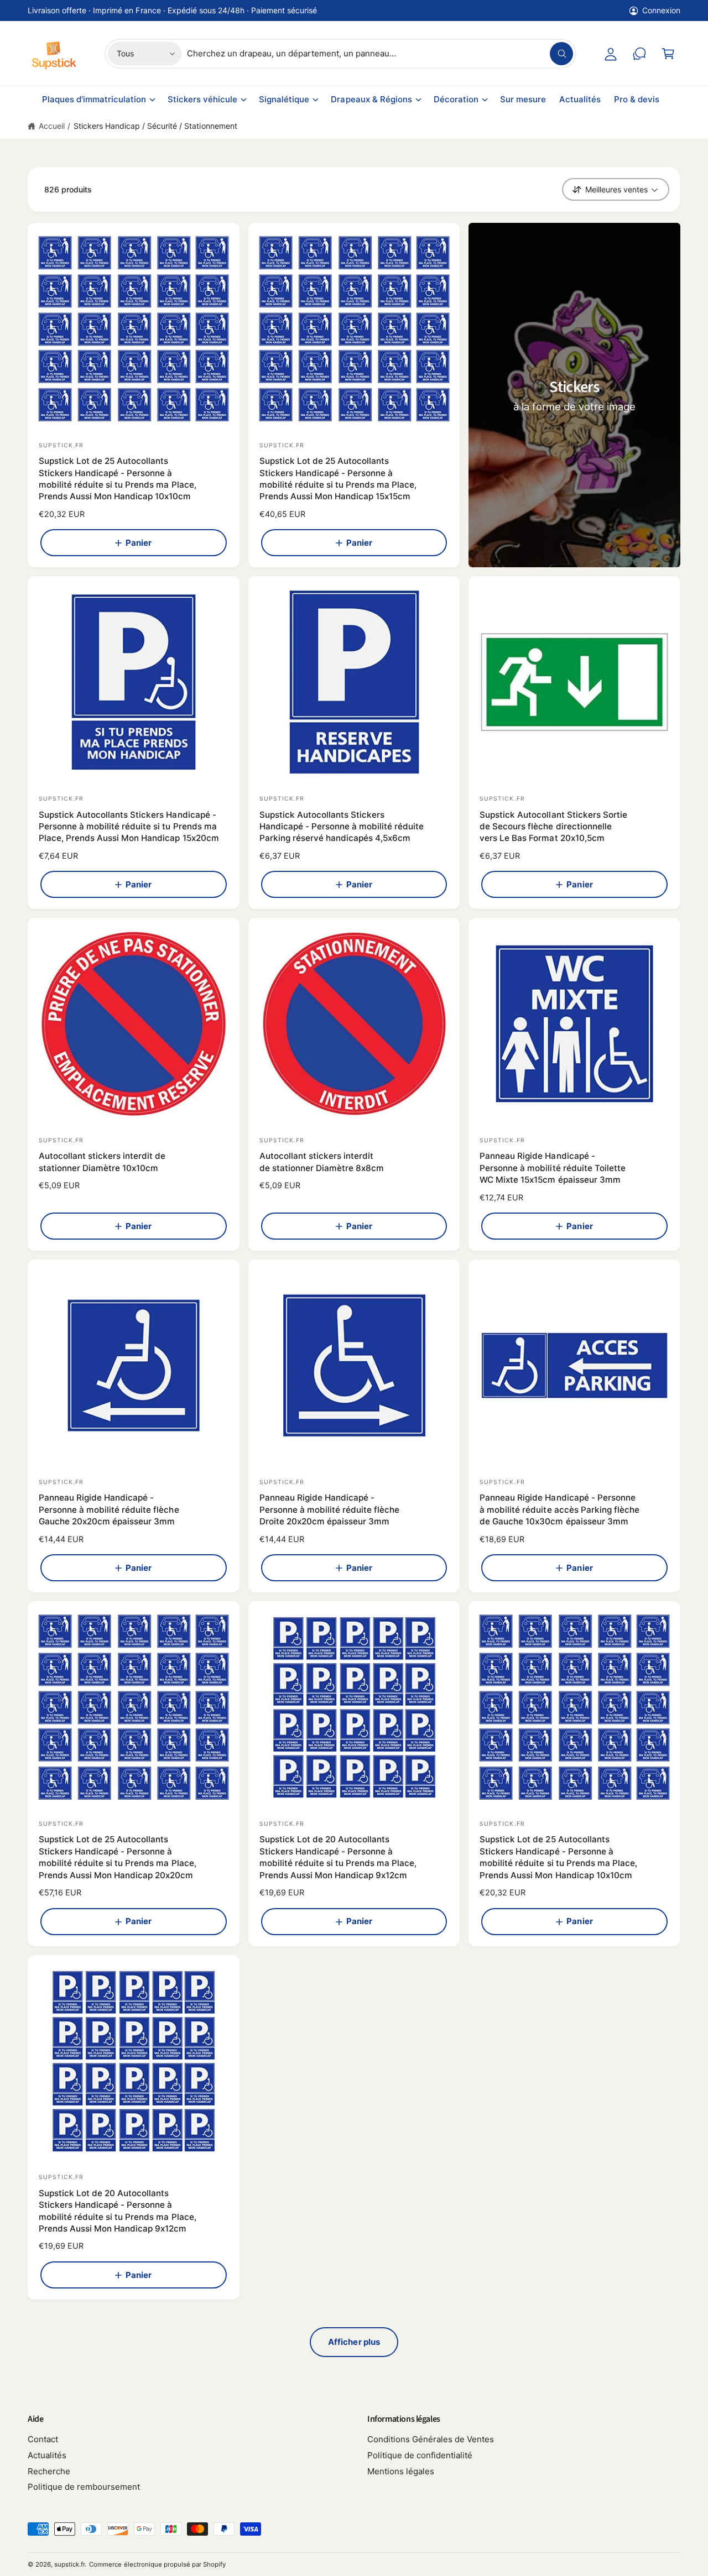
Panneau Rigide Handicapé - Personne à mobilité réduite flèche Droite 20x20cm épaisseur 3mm (330, 1509)
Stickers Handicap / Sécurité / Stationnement (155, 126)
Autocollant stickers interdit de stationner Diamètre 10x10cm (102, 1162)
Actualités (47, 2455)
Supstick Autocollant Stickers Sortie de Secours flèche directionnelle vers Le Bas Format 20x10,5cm (553, 827)
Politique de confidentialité (420, 2455)
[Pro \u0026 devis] (639, 54)
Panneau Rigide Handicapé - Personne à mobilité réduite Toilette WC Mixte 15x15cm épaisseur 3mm (553, 1168)
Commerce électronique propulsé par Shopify (157, 2564)
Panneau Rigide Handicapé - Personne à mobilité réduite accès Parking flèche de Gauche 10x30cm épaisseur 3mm (559, 1509)
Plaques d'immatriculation (94, 99)
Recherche (49, 2471)
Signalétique (284, 99)
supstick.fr (69, 2564)
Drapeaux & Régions (371, 99)
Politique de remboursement (84, 2487)
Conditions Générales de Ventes (431, 2439)
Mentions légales (401, 2471)
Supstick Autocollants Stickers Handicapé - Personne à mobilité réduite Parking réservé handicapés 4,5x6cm (342, 827)
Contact (43, 2439)
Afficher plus (354, 2342)
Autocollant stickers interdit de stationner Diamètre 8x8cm (322, 1162)
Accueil (52, 126)
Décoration (456, 99)
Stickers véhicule (202, 99)
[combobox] (380, 54)
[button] (668, 54)
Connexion (661, 10)
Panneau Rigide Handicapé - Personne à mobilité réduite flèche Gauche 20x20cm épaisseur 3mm (109, 1509)
